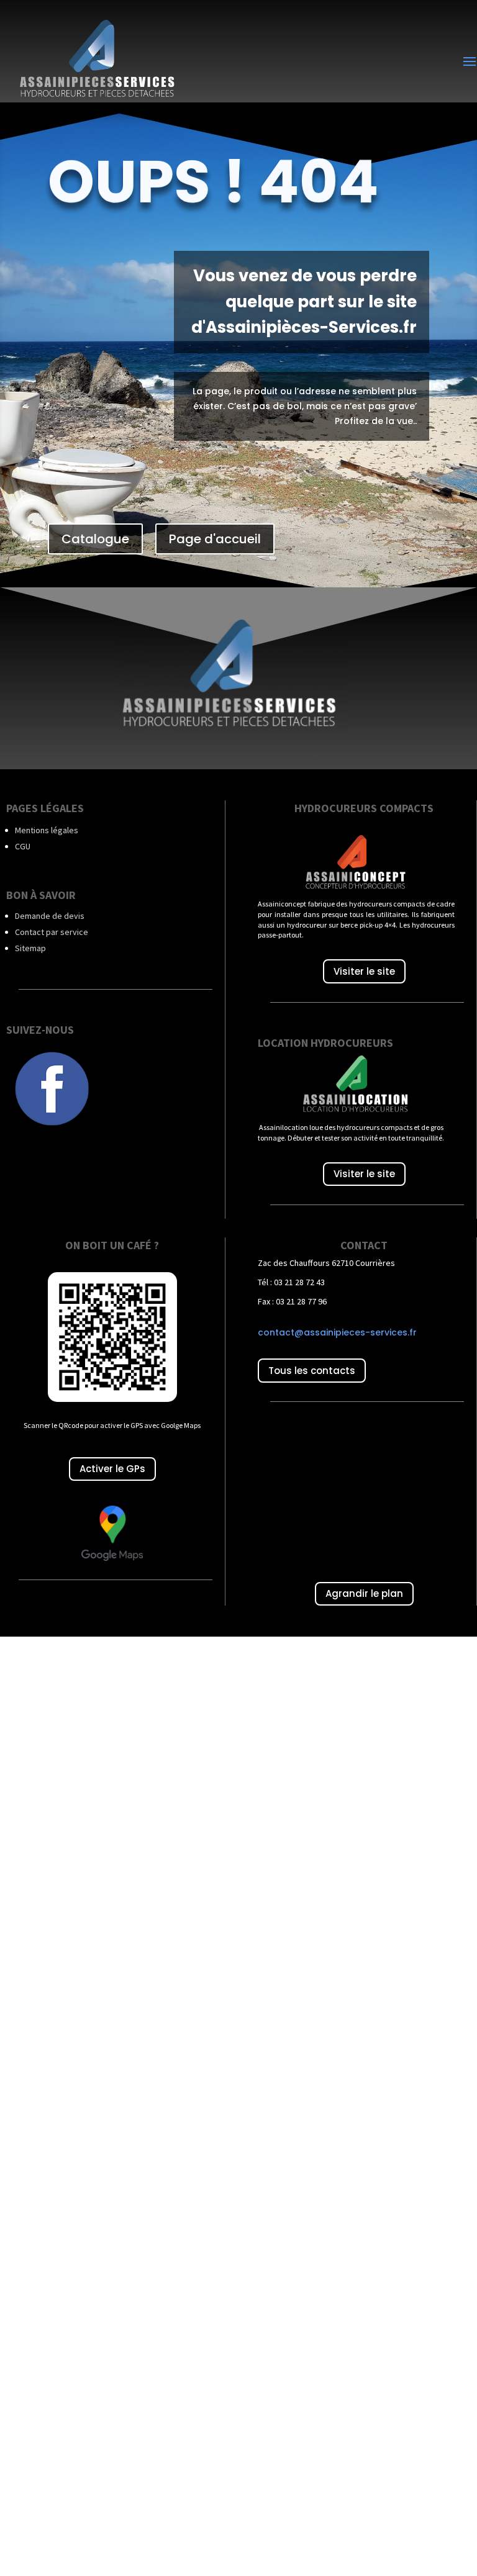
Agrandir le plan (364, 1593)
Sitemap (30, 948)
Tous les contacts (312, 1371)
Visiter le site (364, 971)
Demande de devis (50, 916)
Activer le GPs (112, 1469)
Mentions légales (47, 830)
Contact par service (52, 932)
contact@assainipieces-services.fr (337, 1332)
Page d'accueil (215, 539)
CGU (23, 846)
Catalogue (95, 539)
